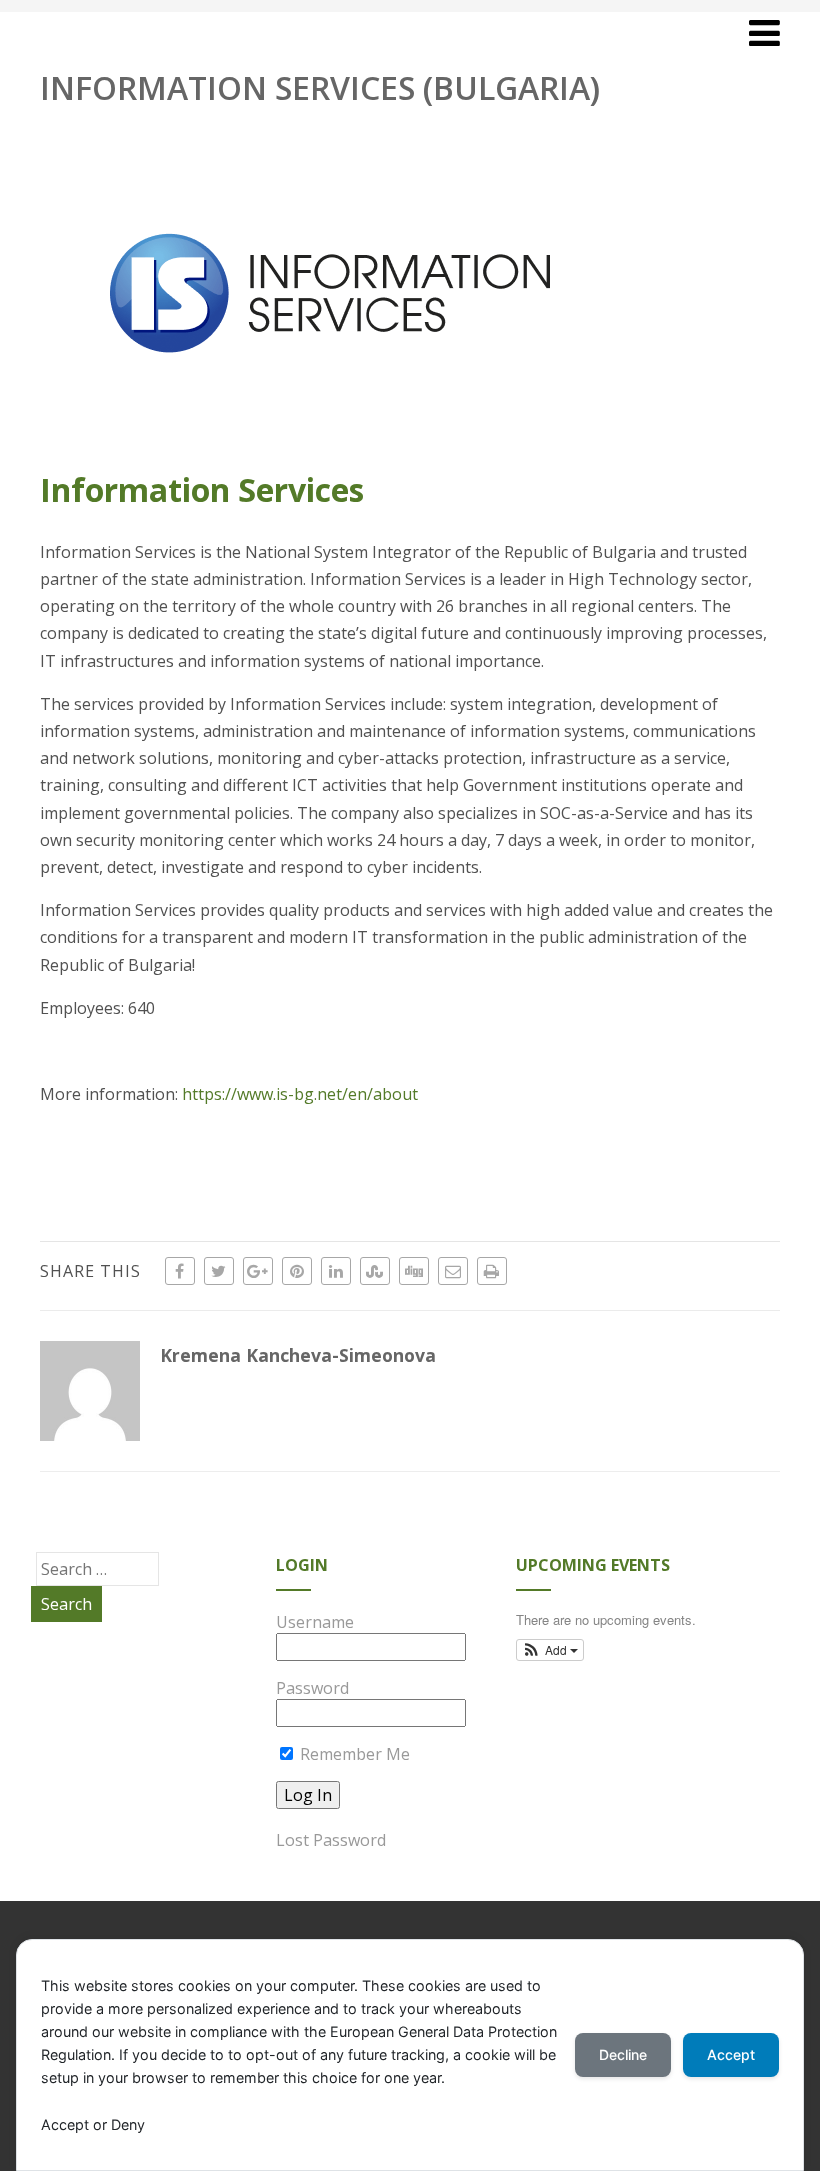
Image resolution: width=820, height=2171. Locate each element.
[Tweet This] (219, 1271)
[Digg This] (414, 1271)
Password (312, 1688)
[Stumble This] (375, 1271)
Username (315, 1622)
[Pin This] (297, 1271)
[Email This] (453, 1271)
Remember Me (353, 1754)
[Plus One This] (258, 1271)
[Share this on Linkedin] (336, 1271)
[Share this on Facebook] (180, 1271)
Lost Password (331, 1840)
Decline (623, 2054)
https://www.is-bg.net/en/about (300, 1094)
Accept (731, 2054)
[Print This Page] (492, 1271)
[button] (550, 1650)
